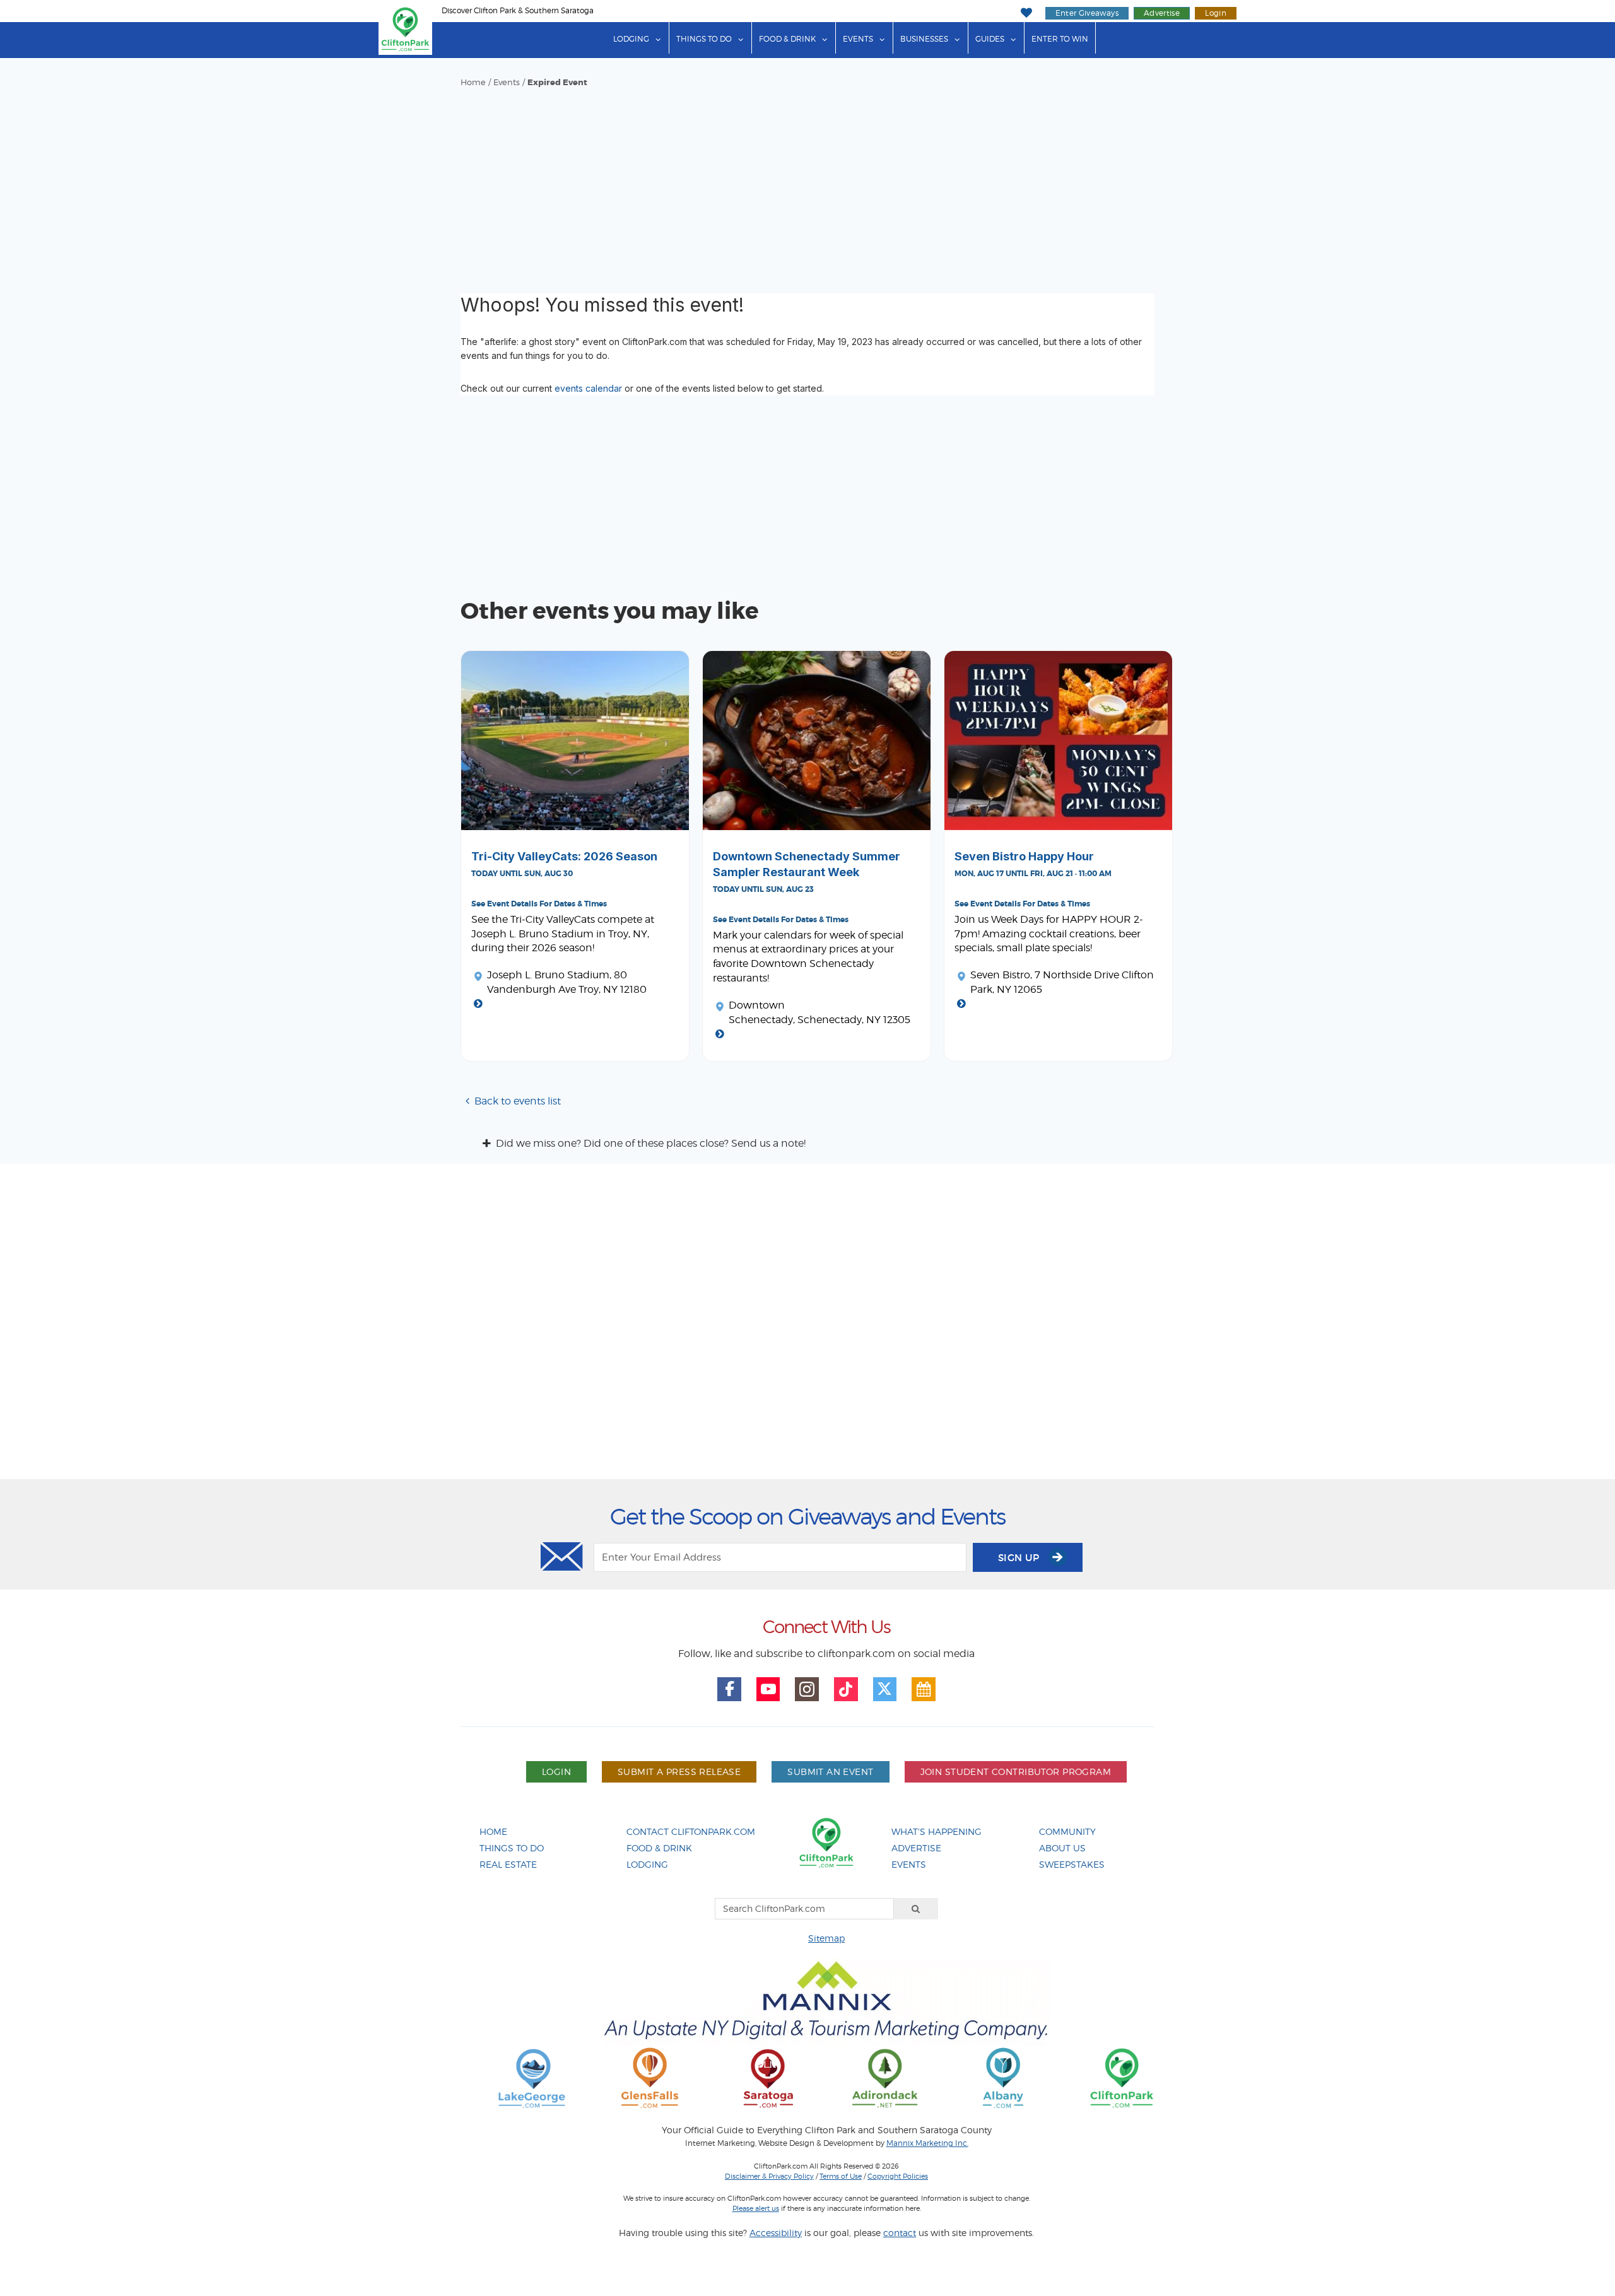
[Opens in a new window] (532, 2077)
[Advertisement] (807, 183)
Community (1067, 1831)
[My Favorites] (1026, 13)
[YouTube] (768, 1689)
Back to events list (518, 1101)
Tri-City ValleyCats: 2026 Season (564, 856)
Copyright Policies (898, 2176)
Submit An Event (830, 1772)
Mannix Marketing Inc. (927, 2143)
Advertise (1162, 13)
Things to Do (704, 39)
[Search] (916, 1909)
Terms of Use (841, 2176)
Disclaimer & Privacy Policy (769, 2176)
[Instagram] (807, 1689)
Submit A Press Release (679, 1772)
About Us (1062, 1848)
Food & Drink (787, 39)
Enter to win (1060, 39)
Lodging (631, 39)
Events (858, 39)
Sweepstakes (1072, 1864)
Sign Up (1020, 1558)
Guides (990, 39)
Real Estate (508, 1864)
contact (900, 2233)
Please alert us (756, 2208)
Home (473, 82)
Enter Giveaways (1087, 13)
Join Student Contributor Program (1016, 1772)
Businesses (924, 39)
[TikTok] (846, 1689)
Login (1216, 13)
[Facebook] (729, 1689)
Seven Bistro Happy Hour (1024, 856)
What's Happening (937, 1831)
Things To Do (512, 1848)
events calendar (588, 388)
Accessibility (776, 2233)
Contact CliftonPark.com (691, 1831)
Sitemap (826, 1938)
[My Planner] (924, 1689)
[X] (885, 1689)
